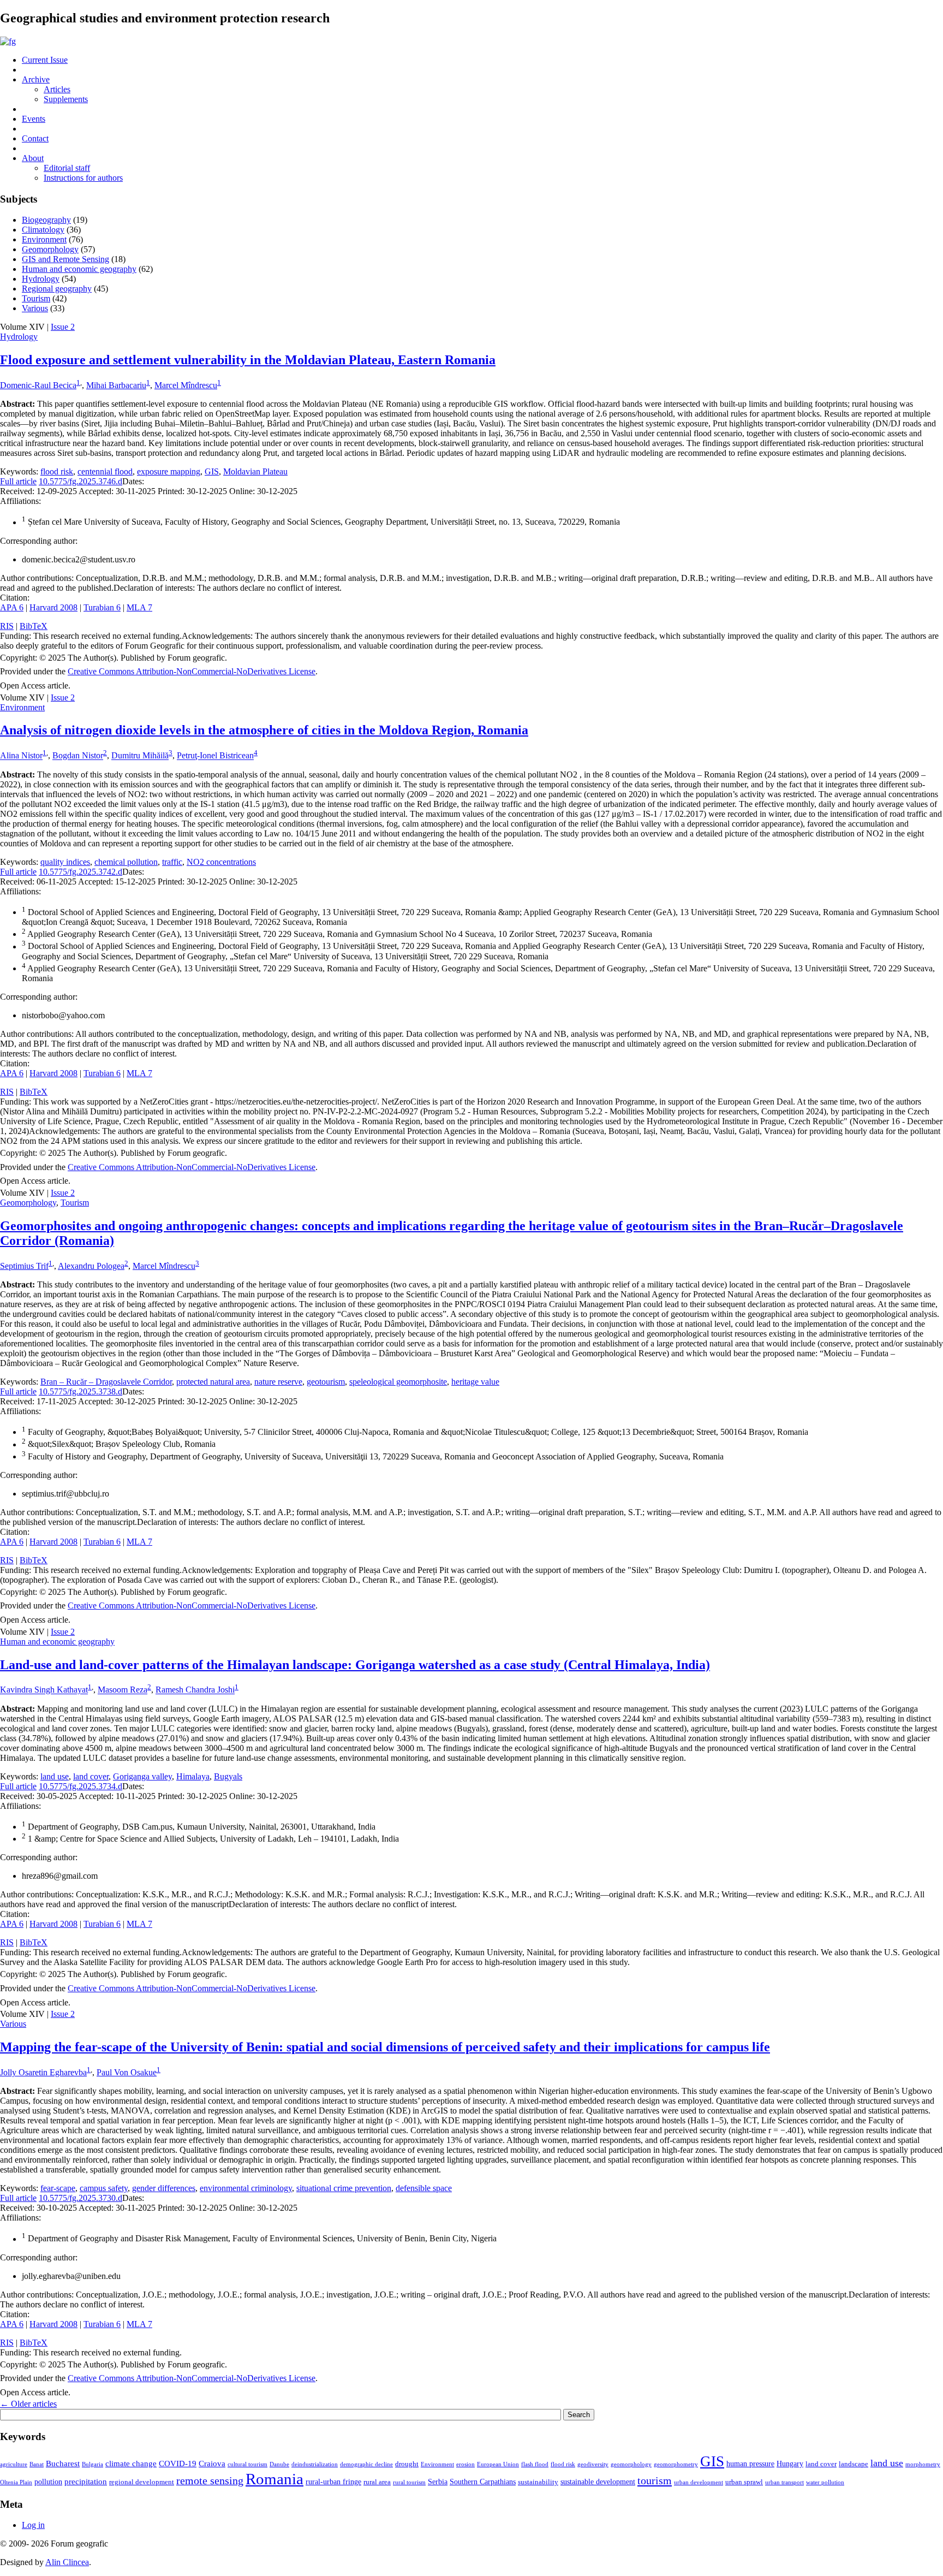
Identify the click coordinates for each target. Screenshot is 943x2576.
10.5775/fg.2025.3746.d (80, 481)
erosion (465, 2464)
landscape (854, 2464)
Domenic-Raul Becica (38, 385)
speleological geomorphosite (398, 1382)
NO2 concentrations (221, 862)
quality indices (65, 862)
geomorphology (631, 2464)
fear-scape (58, 2188)
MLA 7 (139, 607)
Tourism (36, 298)
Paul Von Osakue (127, 2072)
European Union (498, 2464)
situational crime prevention (344, 2188)
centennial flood (105, 471)
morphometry (923, 2464)
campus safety (104, 2188)
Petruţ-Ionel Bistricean (215, 756)
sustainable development (598, 2482)
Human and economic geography (79, 269)
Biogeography (46, 220)
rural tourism (409, 2482)
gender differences (164, 2188)
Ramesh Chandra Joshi (195, 1690)
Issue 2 (63, 327)
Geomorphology (50, 249)
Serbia (438, 2482)
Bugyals (228, 1776)
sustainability (538, 2482)
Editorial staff (67, 168)
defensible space (424, 2188)
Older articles (28, 2404)
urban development (699, 2482)
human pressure (750, 2464)
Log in (33, 2525)
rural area (377, 2482)
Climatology (43, 230)
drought (407, 2464)
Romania (274, 2479)
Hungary (790, 2464)
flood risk (57, 471)
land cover (91, 1776)
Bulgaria (92, 2464)
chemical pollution (126, 862)
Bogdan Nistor (78, 756)
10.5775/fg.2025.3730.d (80, 2198)
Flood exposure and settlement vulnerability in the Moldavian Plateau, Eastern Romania (248, 360)
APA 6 (12, 607)
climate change (131, 2463)
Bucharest (63, 2463)
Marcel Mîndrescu (186, 385)
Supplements (66, 99)
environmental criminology (246, 2188)
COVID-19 (178, 2463)
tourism (655, 2480)
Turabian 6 (102, 607)
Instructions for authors (83, 178)
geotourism (326, 1382)
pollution (48, 2482)
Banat (37, 2464)
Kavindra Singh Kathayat (44, 1690)
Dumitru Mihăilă (140, 756)
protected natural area (213, 1382)
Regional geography (57, 289)
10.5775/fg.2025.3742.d (80, 872)
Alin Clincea (67, 2562)
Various (35, 308)
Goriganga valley (142, 1776)
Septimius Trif (24, 1266)
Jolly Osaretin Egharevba (43, 2072)
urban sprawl (744, 2482)
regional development (142, 2482)
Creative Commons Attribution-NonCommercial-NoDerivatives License (192, 671)
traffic (172, 862)
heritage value (475, 1382)
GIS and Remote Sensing (65, 259)
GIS (212, 471)
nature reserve (278, 1382)
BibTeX (34, 626)
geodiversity (593, 2464)
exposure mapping (169, 471)
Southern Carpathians (483, 2482)
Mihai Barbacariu (116, 385)
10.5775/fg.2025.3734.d (80, 1786)
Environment (44, 239)
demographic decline (366, 2464)
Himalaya (193, 1776)
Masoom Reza (123, 1690)
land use (55, 1776)
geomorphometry (676, 2464)
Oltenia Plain (16, 2482)
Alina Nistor (21, 756)
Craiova (212, 2463)
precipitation (86, 2481)
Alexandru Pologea (91, 1266)
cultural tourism (247, 2464)
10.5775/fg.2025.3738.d (80, 1391)
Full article (18, 481)
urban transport (784, 2482)
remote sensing (210, 2480)
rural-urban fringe (333, 2482)
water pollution (825, 2482)
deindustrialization (315, 2464)
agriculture (14, 2464)
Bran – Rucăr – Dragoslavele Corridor (106, 1382)
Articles (57, 89)
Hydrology (41, 279)
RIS (7, 626)
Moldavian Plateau (255, 471)
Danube (279, 2464)
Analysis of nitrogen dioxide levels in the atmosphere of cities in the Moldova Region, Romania (264, 730)
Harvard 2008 (53, 607)
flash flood (535, 2464)
